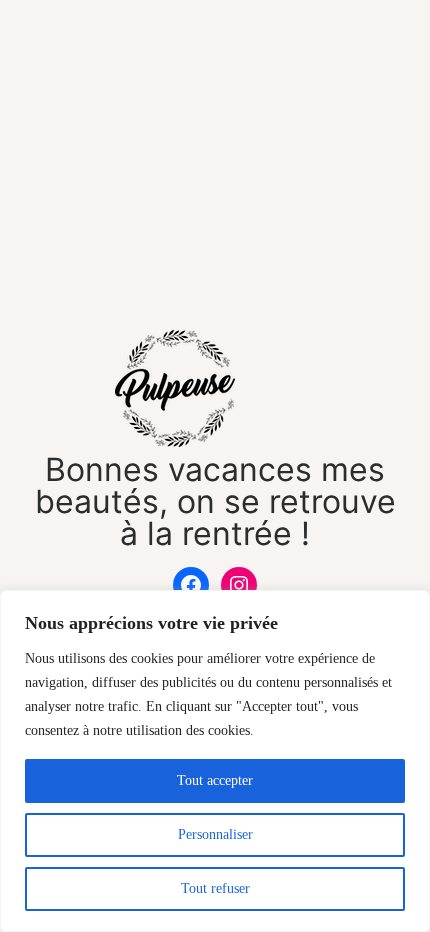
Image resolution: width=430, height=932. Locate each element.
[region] (215, 761)
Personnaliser (215, 834)
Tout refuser (215, 888)
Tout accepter (215, 780)
